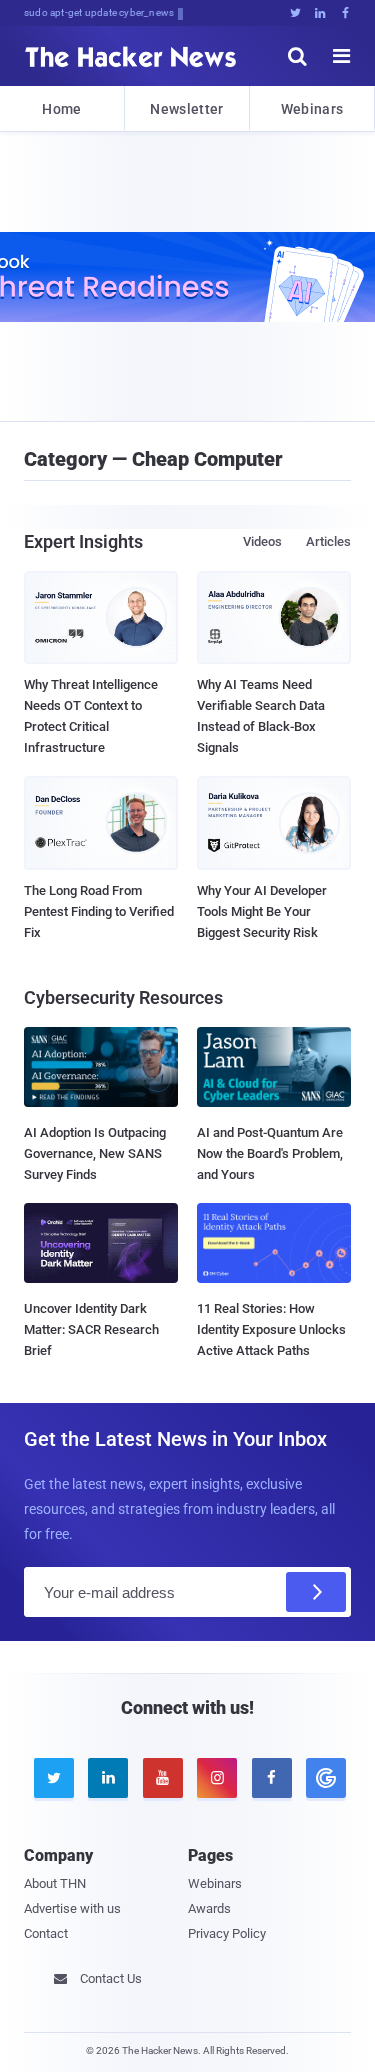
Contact (46, 1933)
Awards (209, 1908)
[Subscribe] (316, 1592)
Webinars (312, 109)
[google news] (323, 1778)
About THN (55, 1883)
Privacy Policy (227, 1933)
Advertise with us (72, 1908)
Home (61, 109)
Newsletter (186, 109)
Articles (328, 541)
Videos (262, 541)
